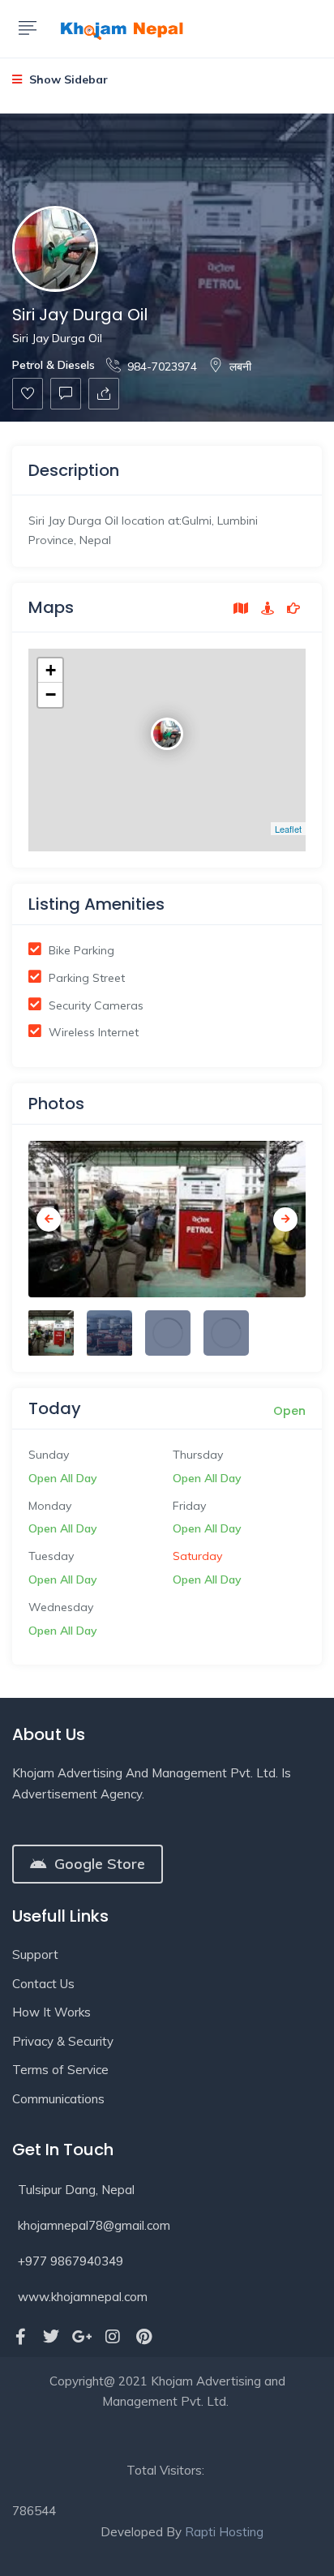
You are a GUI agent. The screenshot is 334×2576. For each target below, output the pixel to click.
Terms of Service (60, 2070)
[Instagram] (113, 2337)
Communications (58, 2099)
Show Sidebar (67, 79)
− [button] (51, 694)
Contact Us (43, 1984)
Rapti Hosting (224, 2532)
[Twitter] (51, 2337)
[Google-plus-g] (82, 2337)
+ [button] (51, 670)
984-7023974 (162, 366)
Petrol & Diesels (54, 365)
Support (35, 1955)
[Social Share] (104, 394)
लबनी (240, 366)
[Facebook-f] (20, 2337)
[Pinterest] (143, 2337)
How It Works (51, 2012)
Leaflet (288, 829)
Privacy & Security (63, 2041)
